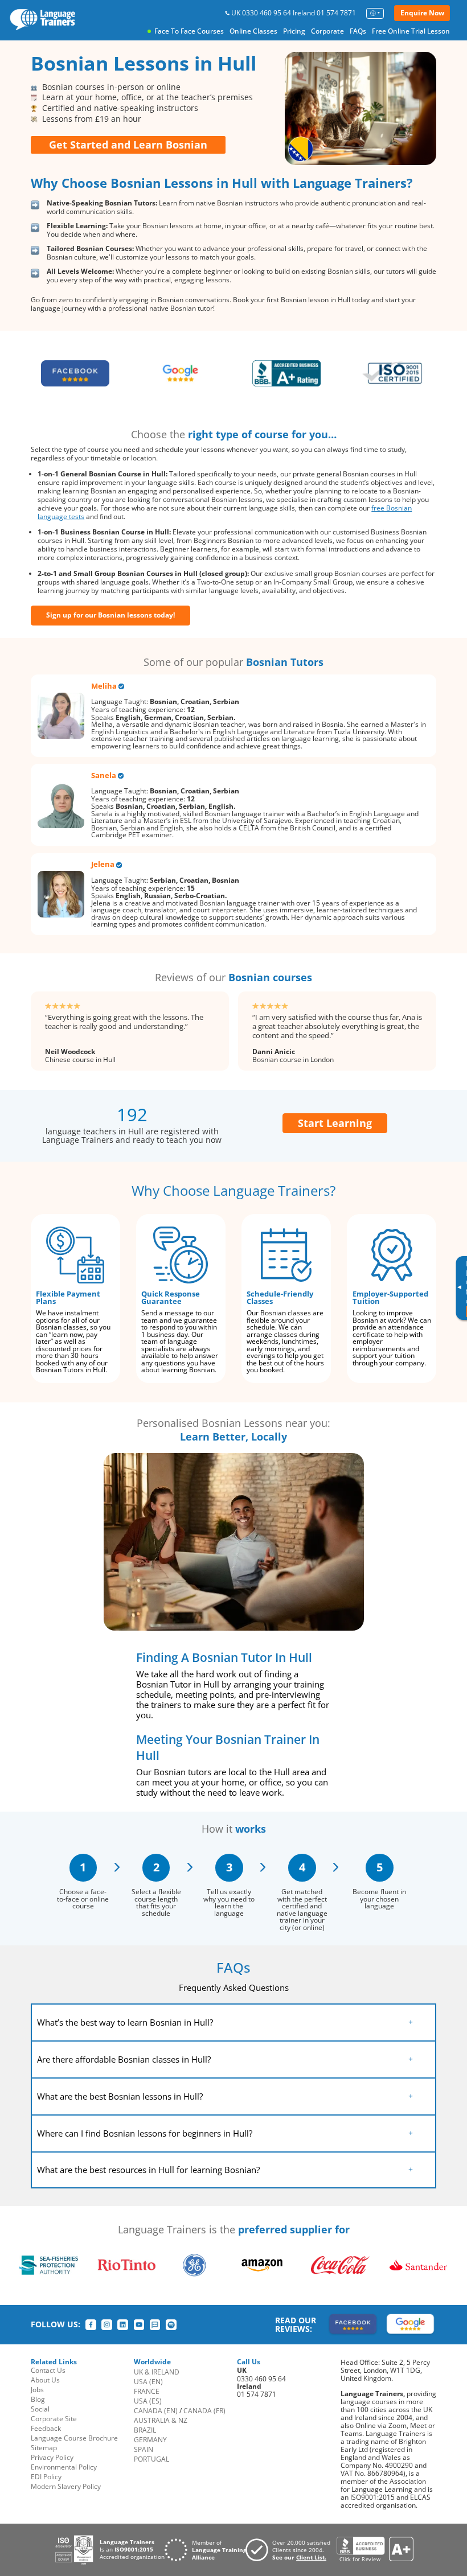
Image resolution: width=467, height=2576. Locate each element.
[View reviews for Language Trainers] (375, 2550)
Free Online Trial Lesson (411, 31)
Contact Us (48, 2370)
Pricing (294, 31)
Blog (38, 2399)
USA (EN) (148, 2382)
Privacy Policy (52, 2457)
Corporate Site (54, 2419)
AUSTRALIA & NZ (161, 2420)
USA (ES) (148, 2401)
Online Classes (253, 31)
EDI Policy (46, 2477)
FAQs (358, 31)
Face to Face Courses (189, 31)
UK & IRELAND (157, 2372)
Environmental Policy (64, 2467)
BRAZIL (145, 2430)
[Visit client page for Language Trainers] (291, 2550)
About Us (45, 2380)
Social (40, 2409)
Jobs (37, 2390)
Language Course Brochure (74, 2438)
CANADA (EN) (156, 2411)
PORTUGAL (151, 2459)
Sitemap (44, 2448)
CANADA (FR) (204, 2411)
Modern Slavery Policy (66, 2486)
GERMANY (150, 2440)
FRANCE (147, 2391)
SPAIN (144, 2449)
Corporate (327, 31)
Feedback (46, 2428)
